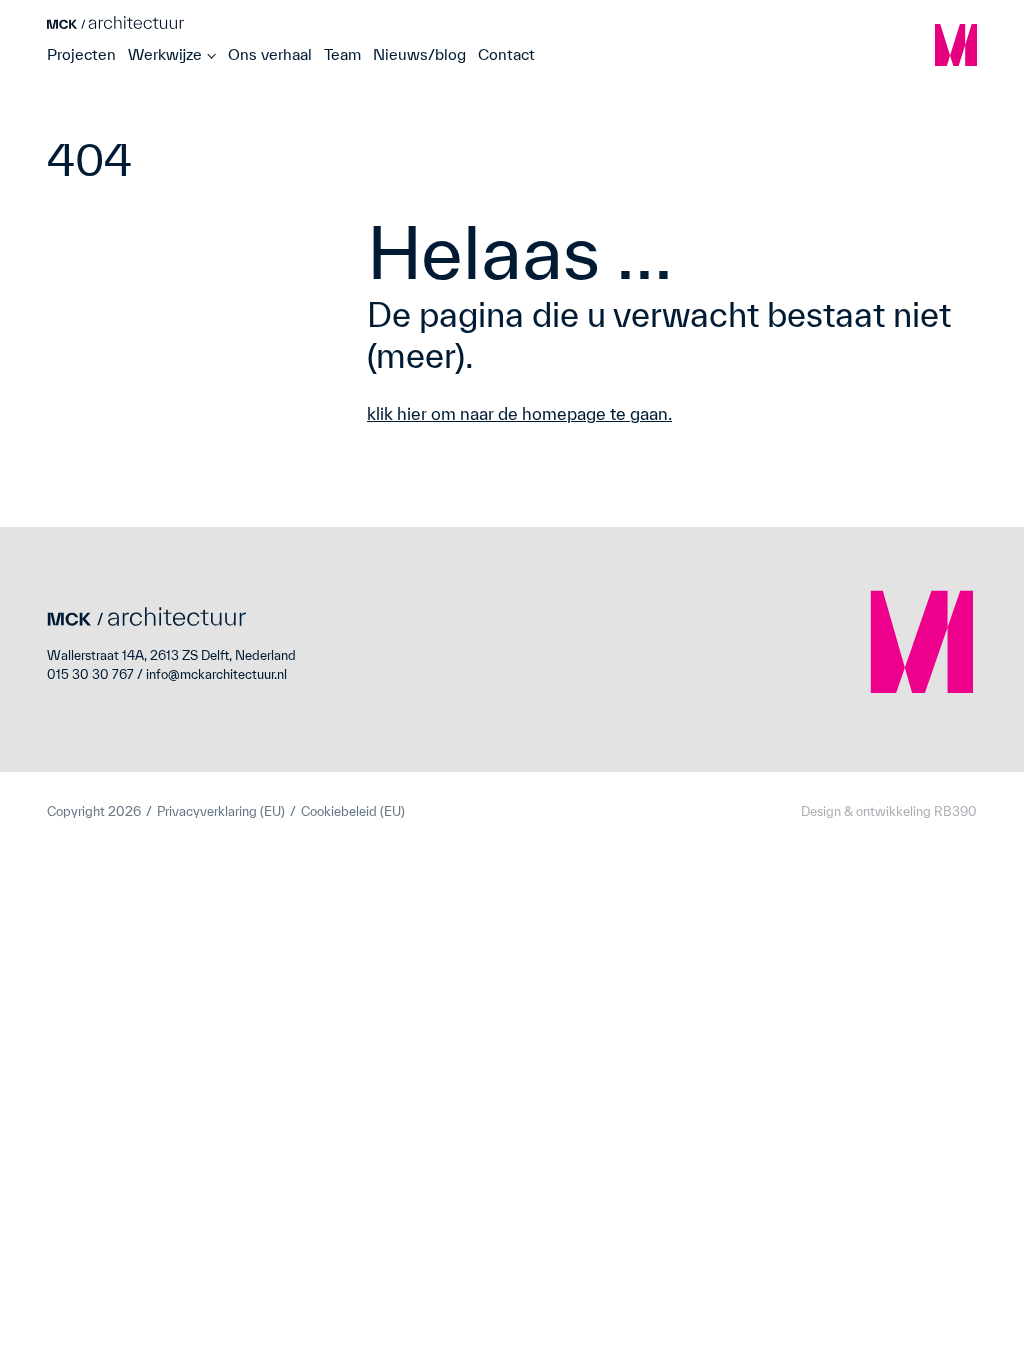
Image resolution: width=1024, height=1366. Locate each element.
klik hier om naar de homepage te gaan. (519, 413)
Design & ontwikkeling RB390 (889, 811)
